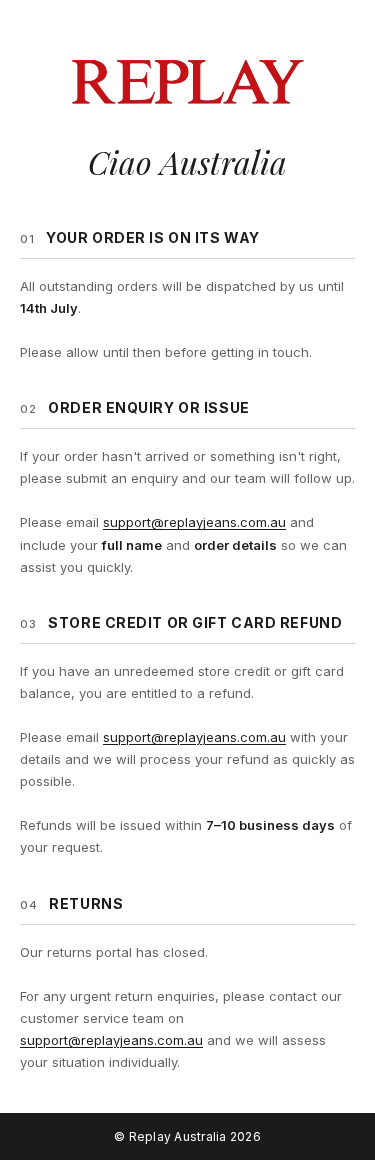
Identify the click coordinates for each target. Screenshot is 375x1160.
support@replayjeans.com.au (194, 522)
